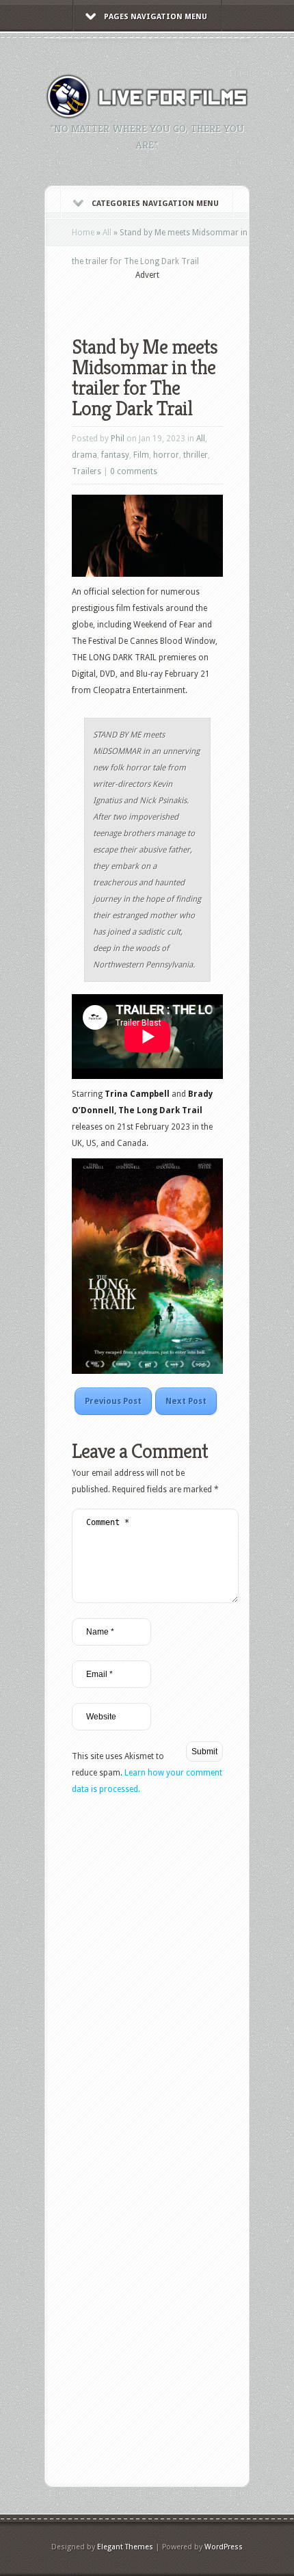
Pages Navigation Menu (156, 17)
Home (83, 233)
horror (166, 455)
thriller (196, 455)
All (107, 233)
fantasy (115, 455)
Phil (118, 439)
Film (141, 455)
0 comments (134, 471)
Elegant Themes (125, 2547)
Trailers (86, 471)
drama (84, 455)
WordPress (224, 2547)
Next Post (186, 1401)
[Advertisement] (183, 299)
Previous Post (113, 1401)
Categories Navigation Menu (155, 204)
